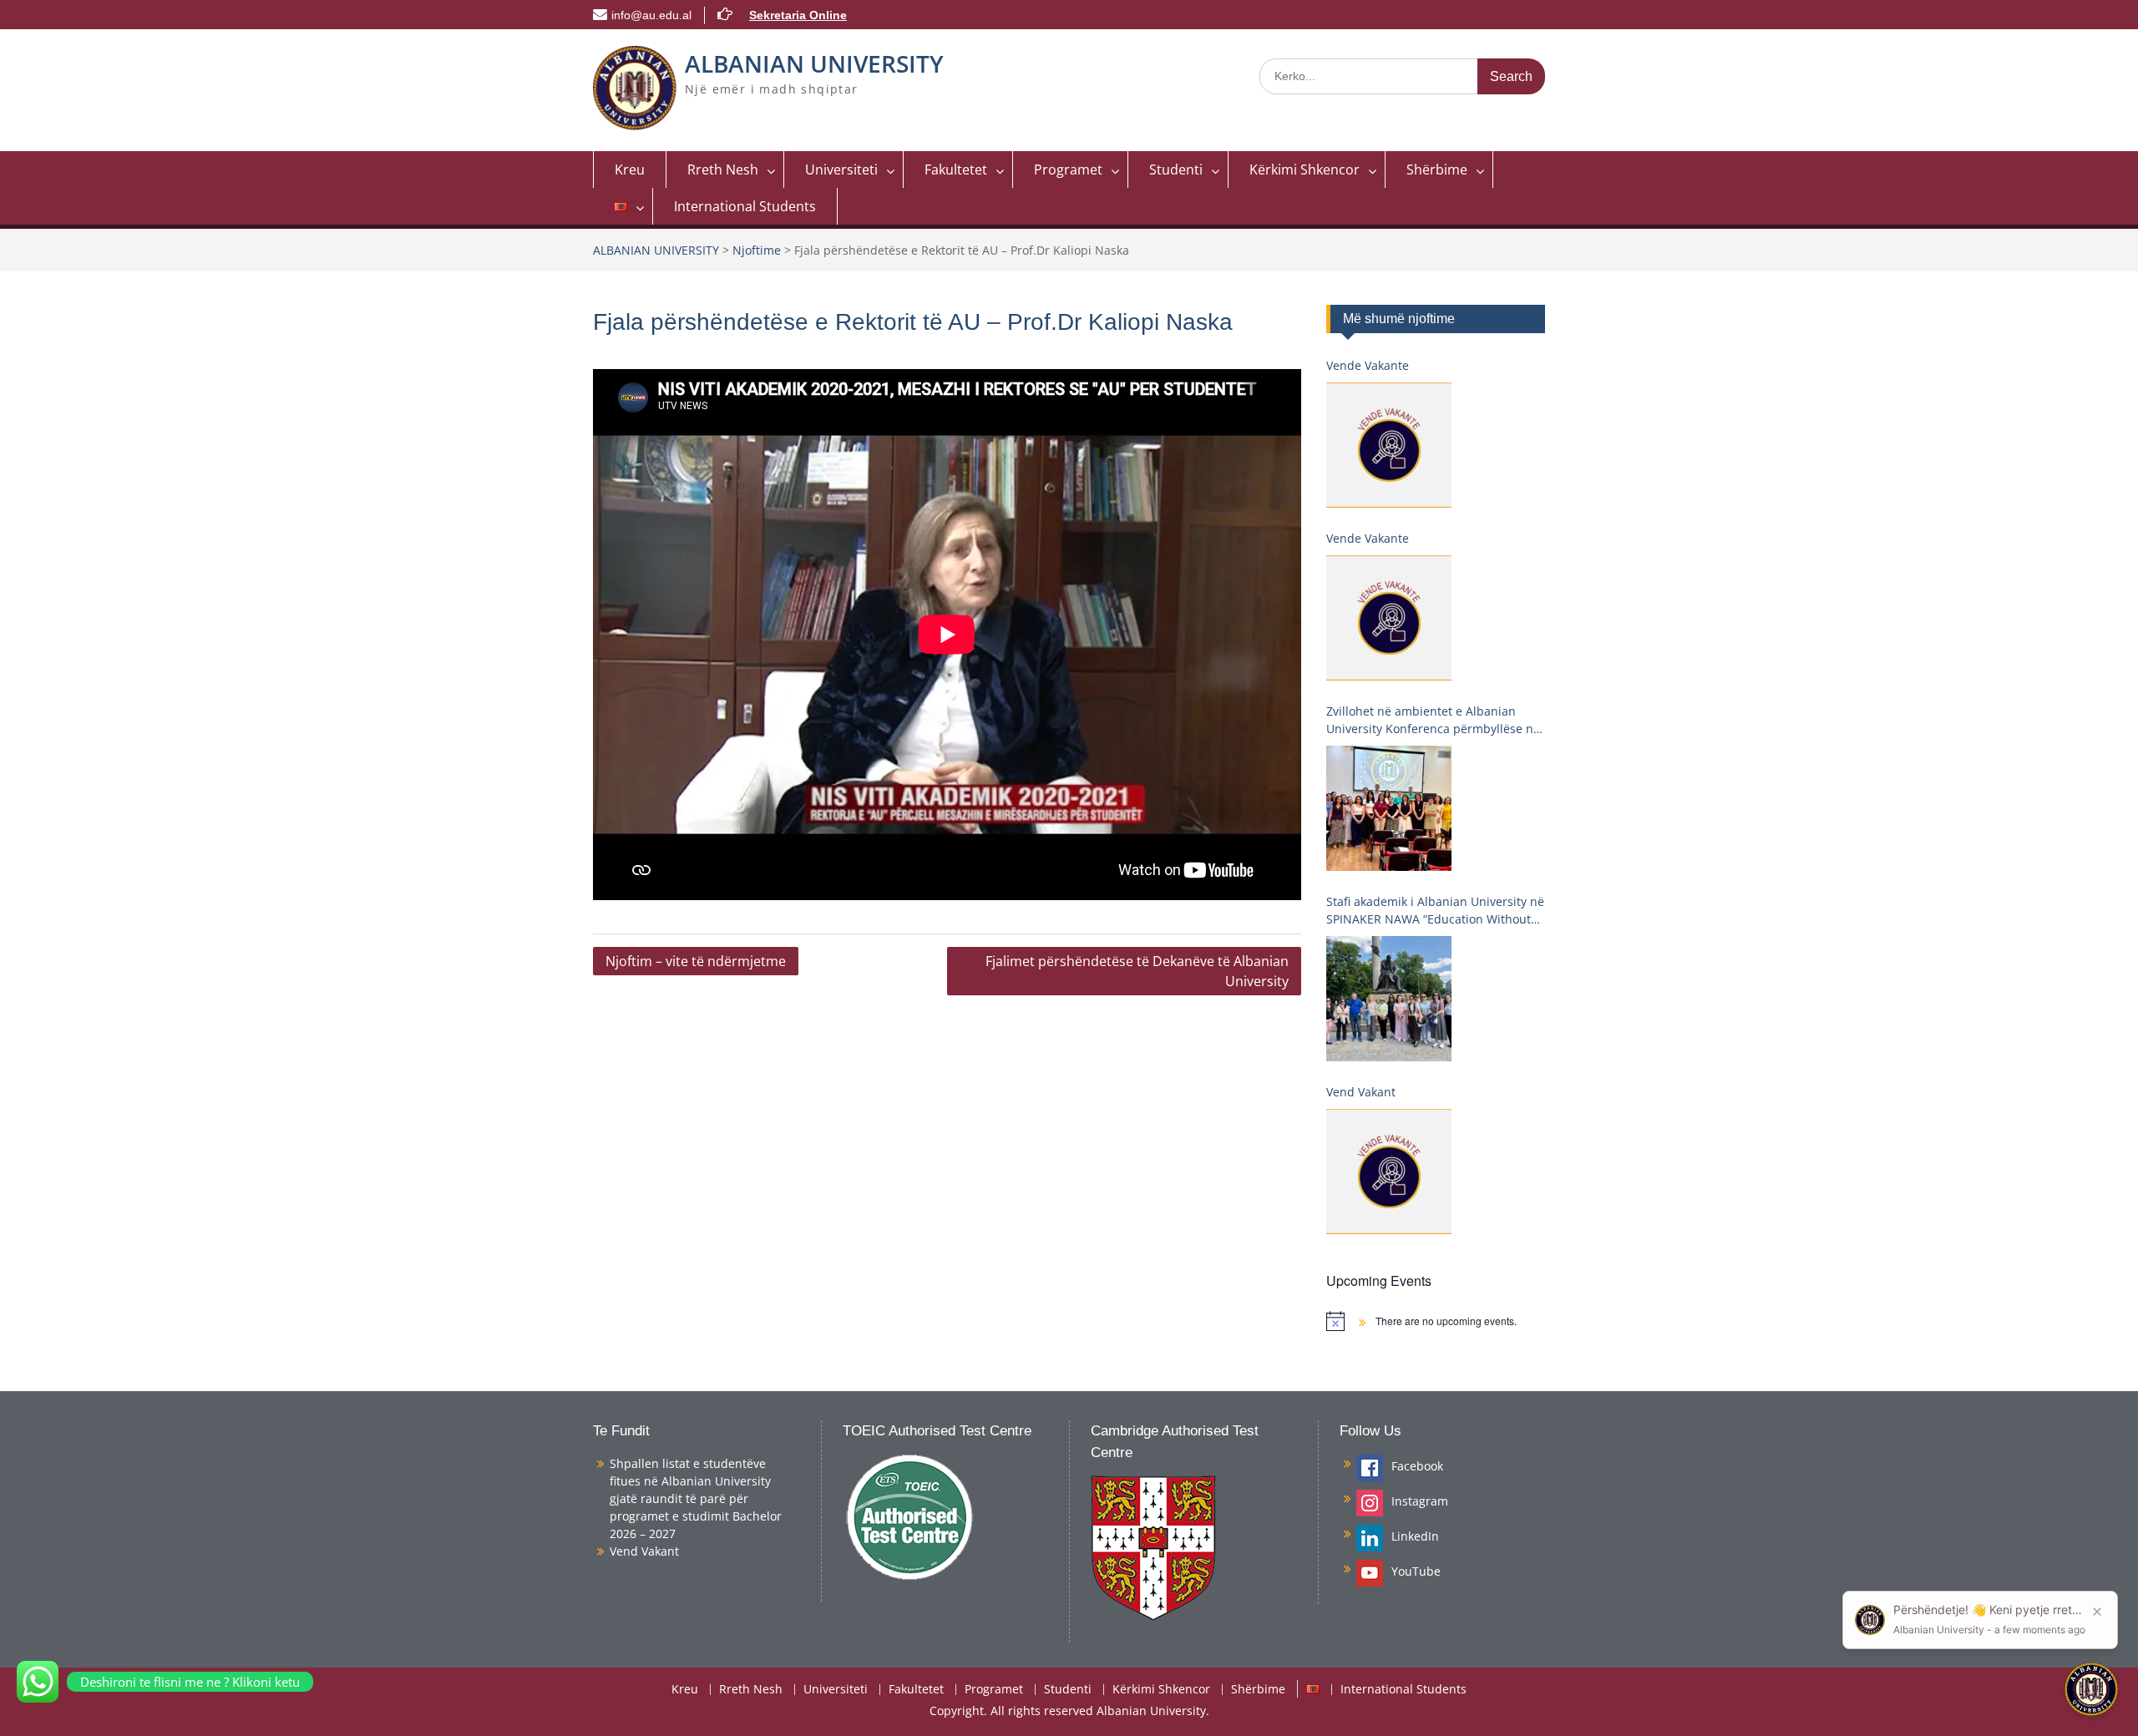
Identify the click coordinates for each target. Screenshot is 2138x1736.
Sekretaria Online (798, 15)
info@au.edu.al (651, 15)
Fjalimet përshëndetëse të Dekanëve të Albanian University (1137, 971)
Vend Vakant (1361, 1092)
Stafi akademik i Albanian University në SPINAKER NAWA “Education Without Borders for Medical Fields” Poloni (1435, 911)
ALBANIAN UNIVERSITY (814, 63)
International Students (745, 206)
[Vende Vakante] (1389, 445)
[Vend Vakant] (1389, 1172)
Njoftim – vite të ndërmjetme (696, 961)
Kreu (630, 170)
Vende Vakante (1368, 365)
